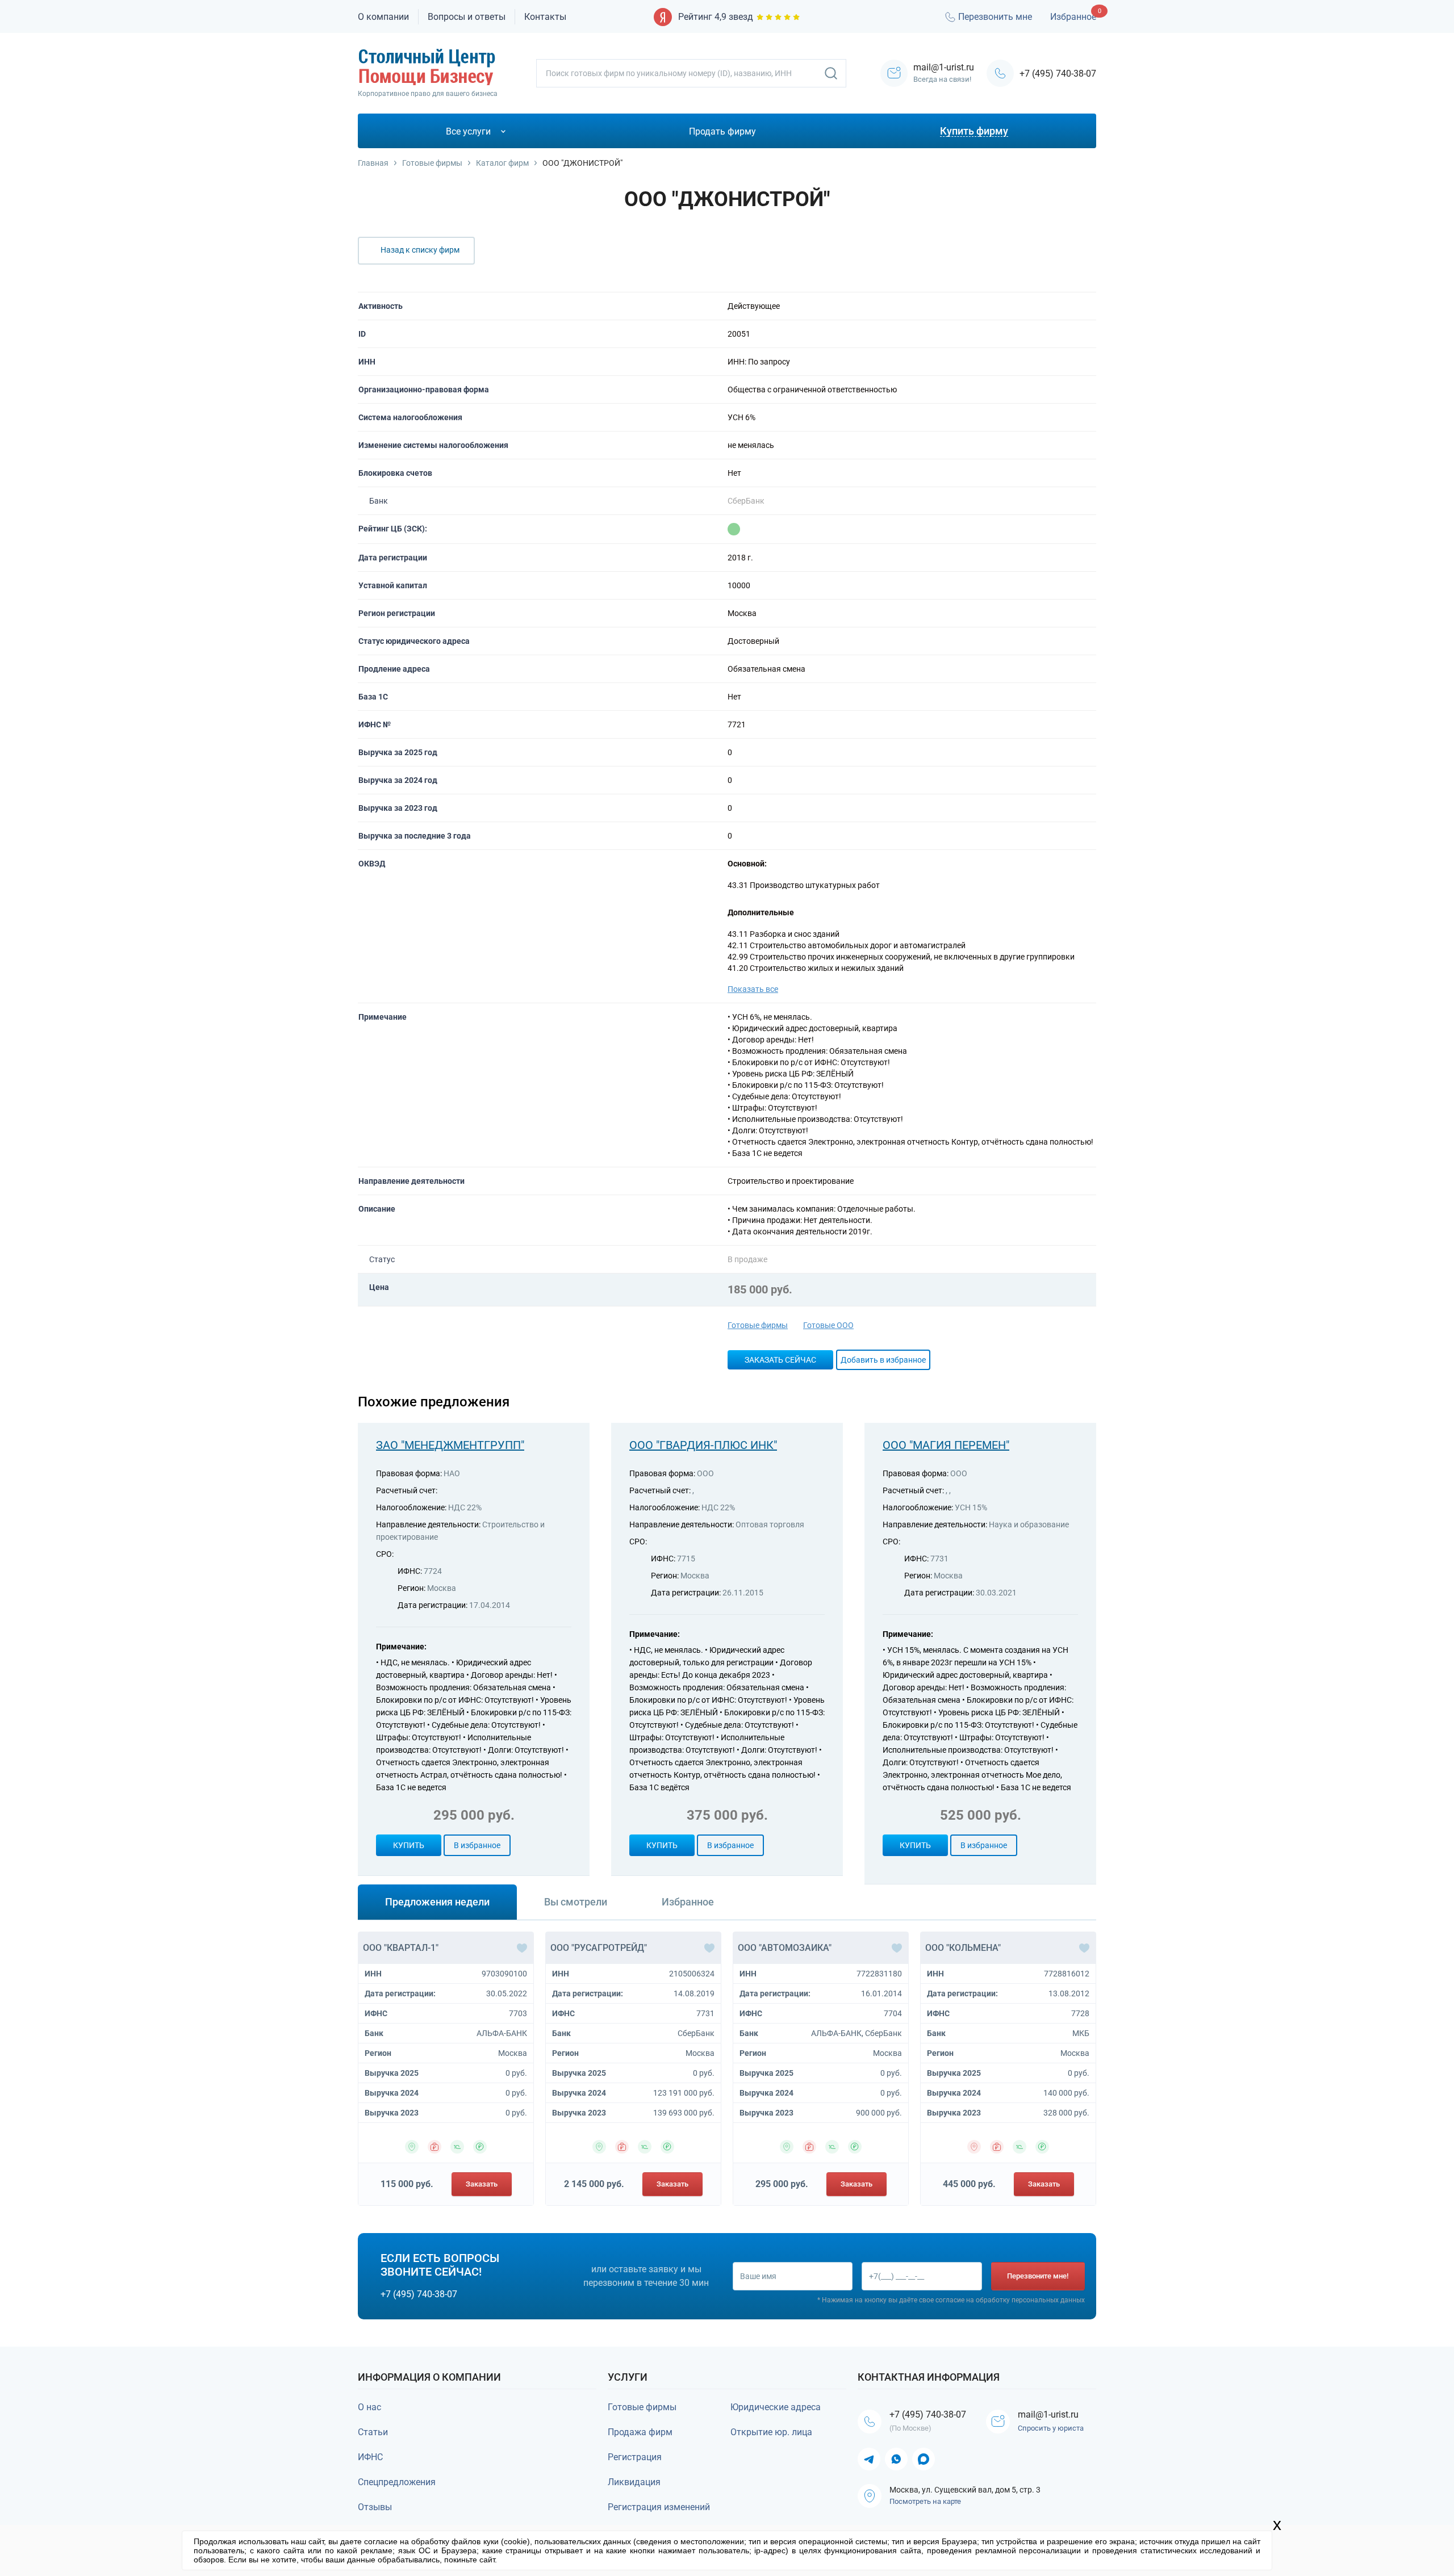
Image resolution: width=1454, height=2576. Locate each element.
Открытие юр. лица (771, 2432)
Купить (409, 1845)
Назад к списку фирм (420, 250)
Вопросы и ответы (467, 17)
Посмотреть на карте (925, 2501)
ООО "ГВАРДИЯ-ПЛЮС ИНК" (703, 1445)
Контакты (545, 17)
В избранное (477, 1845)
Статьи (373, 2432)
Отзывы (375, 2507)
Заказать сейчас (780, 1360)
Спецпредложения (397, 2482)
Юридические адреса (776, 2407)
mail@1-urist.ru (1048, 2414)
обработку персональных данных (1030, 2300)
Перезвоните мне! (1038, 2276)
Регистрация (635, 2457)
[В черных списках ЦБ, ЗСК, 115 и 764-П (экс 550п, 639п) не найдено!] (734, 529)
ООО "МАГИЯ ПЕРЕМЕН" (946, 1445)
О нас (369, 2407)
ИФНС (370, 2457)
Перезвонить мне (995, 17)
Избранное (1073, 17)
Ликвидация (634, 2482)
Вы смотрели (576, 1902)
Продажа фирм (640, 2432)
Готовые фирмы (758, 1325)
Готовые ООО (828, 1325)
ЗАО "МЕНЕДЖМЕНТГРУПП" (450, 1445)
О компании (383, 17)
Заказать (482, 2184)
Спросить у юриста (1051, 2428)
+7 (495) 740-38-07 (1058, 74)
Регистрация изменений (659, 2507)
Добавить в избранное (883, 1360)
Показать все (753, 989)
